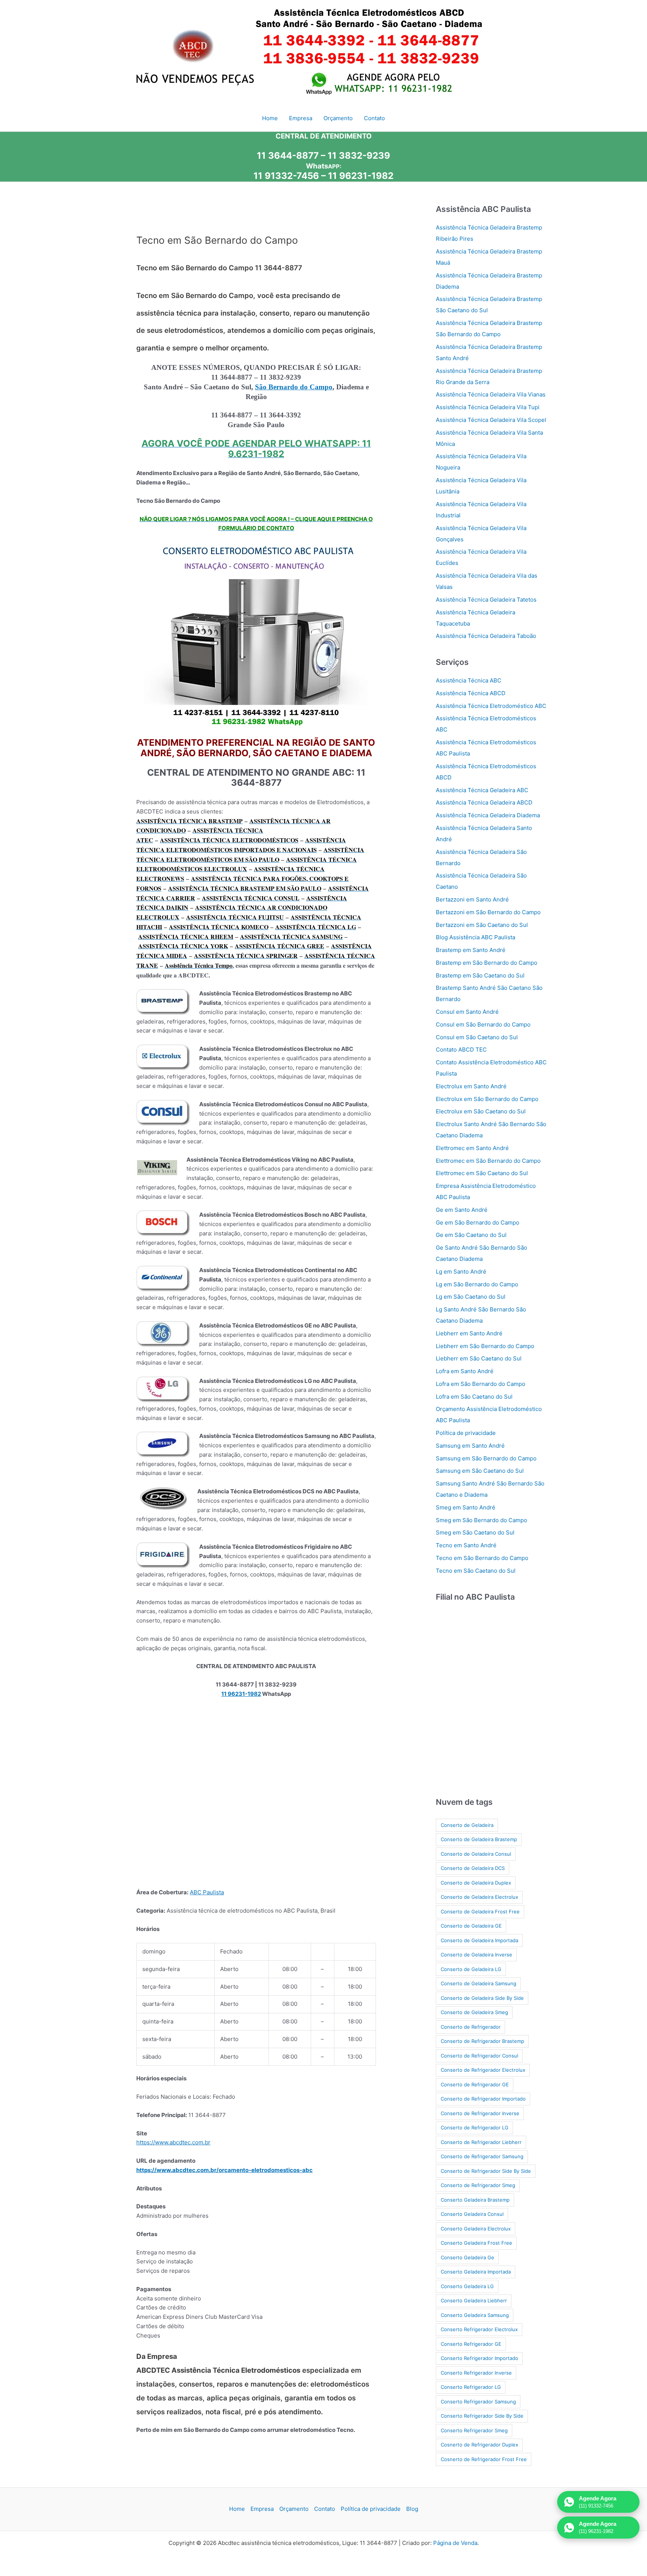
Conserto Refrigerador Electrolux (479, 2329)
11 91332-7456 (286, 176)
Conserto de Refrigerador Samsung (482, 2156)
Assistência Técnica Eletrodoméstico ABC (491, 706)
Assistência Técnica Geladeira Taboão (486, 636)
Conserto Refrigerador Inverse (476, 2373)
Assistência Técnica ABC (469, 680)
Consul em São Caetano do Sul (477, 1037)
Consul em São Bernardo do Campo (483, 1024)
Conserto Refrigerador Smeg (474, 2430)
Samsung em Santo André (470, 1446)
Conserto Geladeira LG (467, 2286)
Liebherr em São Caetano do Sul (479, 1358)
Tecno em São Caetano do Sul (476, 1571)
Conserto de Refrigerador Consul (479, 2056)
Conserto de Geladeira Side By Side (482, 1998)
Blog (412, 2509)
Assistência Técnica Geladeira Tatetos (486, 600)
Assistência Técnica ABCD (471, 693)
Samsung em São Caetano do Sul (480, 1471)
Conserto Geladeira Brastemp (475, 2200)
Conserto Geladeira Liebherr (474, 2300)
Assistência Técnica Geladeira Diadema (488, 815)
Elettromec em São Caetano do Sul (482, 1173)
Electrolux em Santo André (471, 1086)
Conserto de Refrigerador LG (475, 2128)
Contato (325, 2509)
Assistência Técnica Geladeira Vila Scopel (491, 420)
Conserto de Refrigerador (471, 2027)
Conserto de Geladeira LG (471, 1969)
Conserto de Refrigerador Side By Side (486, 2171)
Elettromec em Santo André (472, 1148)
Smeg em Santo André (466, 1507)
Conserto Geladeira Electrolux (476, 2229)
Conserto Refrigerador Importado (479, 2358)
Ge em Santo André (462, 1210)
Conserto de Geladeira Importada (479, 1940)
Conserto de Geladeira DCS (473, 1868)
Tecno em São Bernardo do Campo (482, 1558)
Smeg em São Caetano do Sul (475, 1532)
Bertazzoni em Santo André (472, 899)
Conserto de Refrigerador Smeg (478, 2185)
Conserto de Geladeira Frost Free (480, 1912)
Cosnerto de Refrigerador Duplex (479, 2445)
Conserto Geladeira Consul (472, 2214)
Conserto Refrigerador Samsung (478, 2402)
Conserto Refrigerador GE (471, 2344)
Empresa (262, 2509)
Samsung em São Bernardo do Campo (486, 1458)
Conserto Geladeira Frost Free (476, 2243)
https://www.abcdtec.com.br (173, 2142)
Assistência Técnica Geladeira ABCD (484, 802)
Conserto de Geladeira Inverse (476, 1955)
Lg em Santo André (461, 1272)
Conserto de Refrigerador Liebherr (481, 2142)
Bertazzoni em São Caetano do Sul (482, 925)
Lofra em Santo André (465, 1371)
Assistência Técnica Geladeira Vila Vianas (491, 394)
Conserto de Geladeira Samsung (479, 1983)
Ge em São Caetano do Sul (471, 1235)
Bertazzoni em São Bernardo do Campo (488, 912)
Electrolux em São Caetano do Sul (481, 1111)
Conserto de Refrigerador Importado (483, 2099)
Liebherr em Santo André (469, 1333)
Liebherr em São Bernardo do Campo (485, 1346)
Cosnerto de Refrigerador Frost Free (484, 2459)
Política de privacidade (466, 1433)
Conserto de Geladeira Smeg (474, 2012)
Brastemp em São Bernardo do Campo (487, 963)
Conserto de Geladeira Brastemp (479, 1839)
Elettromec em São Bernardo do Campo (488, 1161)
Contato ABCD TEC (461, 1050)
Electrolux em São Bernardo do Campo (487, 1099)
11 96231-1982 (361, 176)
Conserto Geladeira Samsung (475, 2315)
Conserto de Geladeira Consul (476, 1854)
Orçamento (294, 2509)
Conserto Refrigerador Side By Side (482, 2416)
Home (237, 2509)
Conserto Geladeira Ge (467, 2257)
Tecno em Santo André (466, 1545)
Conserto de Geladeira (467, 1825)
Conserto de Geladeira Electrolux (479, 1897)
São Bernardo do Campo (294, 387)
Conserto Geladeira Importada (476, 2272)
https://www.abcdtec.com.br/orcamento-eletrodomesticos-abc (224, 2170)
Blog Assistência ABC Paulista (476, 937)
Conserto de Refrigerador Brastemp (482, 2041)
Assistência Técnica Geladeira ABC (482, 790)
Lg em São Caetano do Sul (471, 1297)
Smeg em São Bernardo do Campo (482, 1520)
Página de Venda (455, 2543)
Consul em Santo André (467, 1012)
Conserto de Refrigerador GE (475, 2084)
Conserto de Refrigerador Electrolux (483, 2070)
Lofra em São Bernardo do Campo (481, 1384)
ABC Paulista (207, 1892)
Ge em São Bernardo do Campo (478, 1222)
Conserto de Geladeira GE (471, 1926)
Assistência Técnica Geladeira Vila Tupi (488, 407)
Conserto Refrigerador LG (471, 2387)
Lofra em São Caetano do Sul (474, 1397)
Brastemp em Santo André (471, 950)
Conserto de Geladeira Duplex (476, 1883)
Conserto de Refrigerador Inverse (480, 2113)
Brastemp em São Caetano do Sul (480, 975)
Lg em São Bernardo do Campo (477, 1284)
